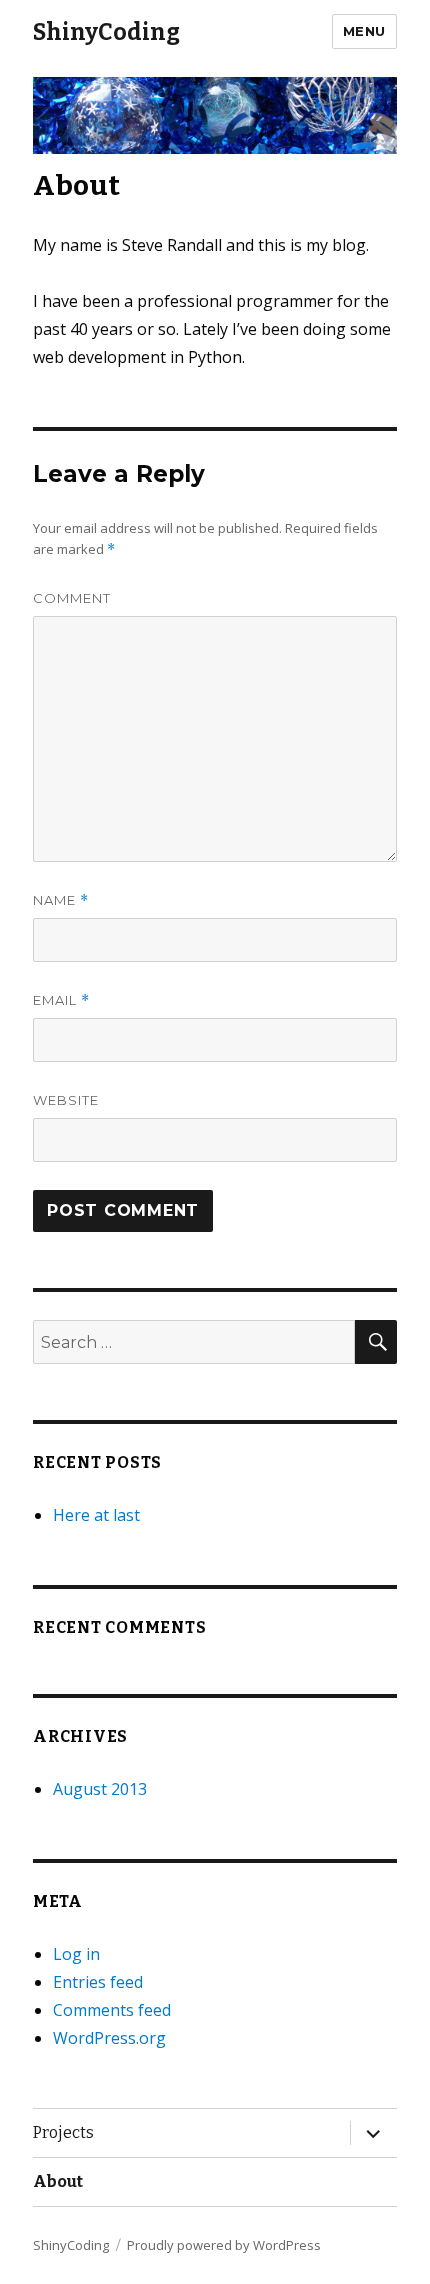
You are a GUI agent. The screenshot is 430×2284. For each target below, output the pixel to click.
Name (61, 900)
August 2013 (100, 1789)
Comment (72, 598)
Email (61, 1000)
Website (66, 1100)
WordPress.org (109, 2038)
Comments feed (112, 2010)
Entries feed (98, 1982)
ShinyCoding (106, 32)
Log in (76, 1954)
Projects (63, 2132)
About (58, 2181)
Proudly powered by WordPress (224, 2245)
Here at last (96, 1515)
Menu (364, 31)
